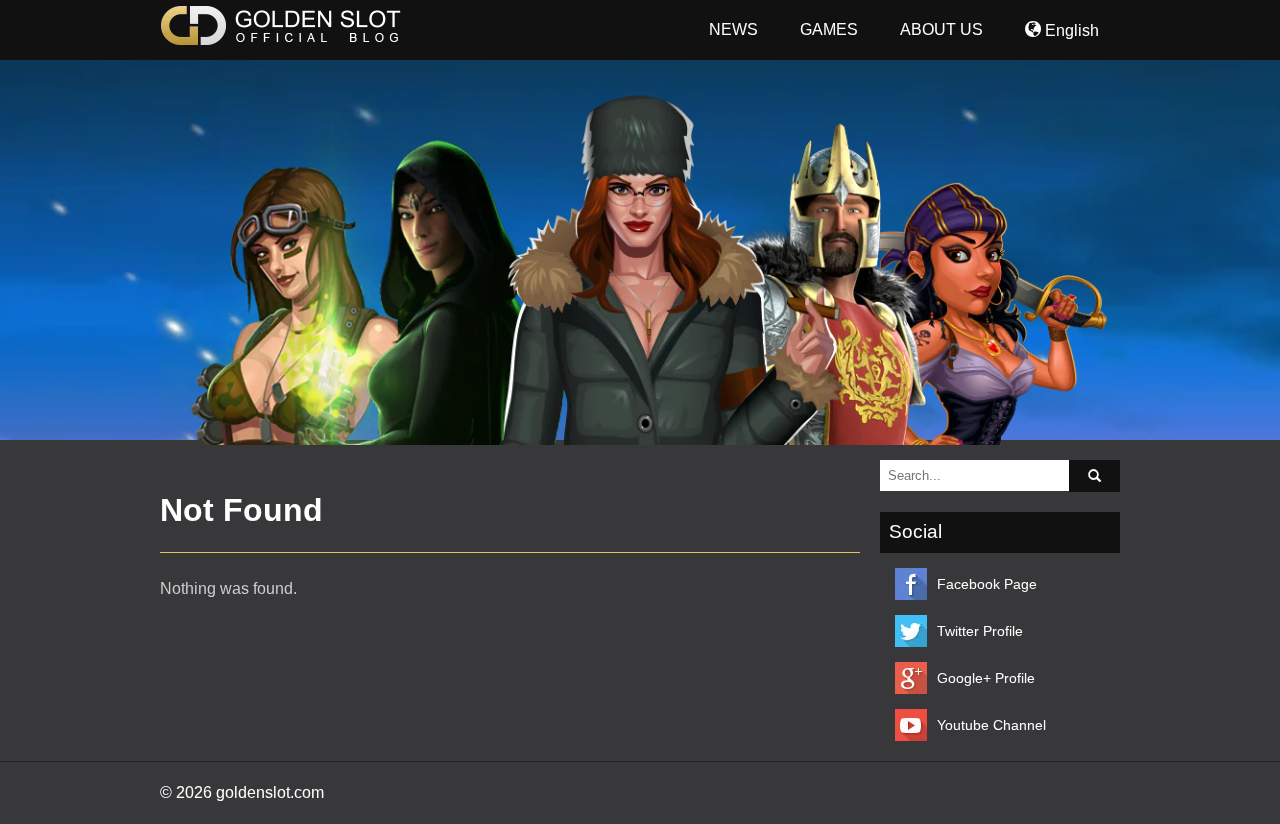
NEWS (733, 29)
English (1070, 30)
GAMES (829, 29)
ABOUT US (941, 29)
